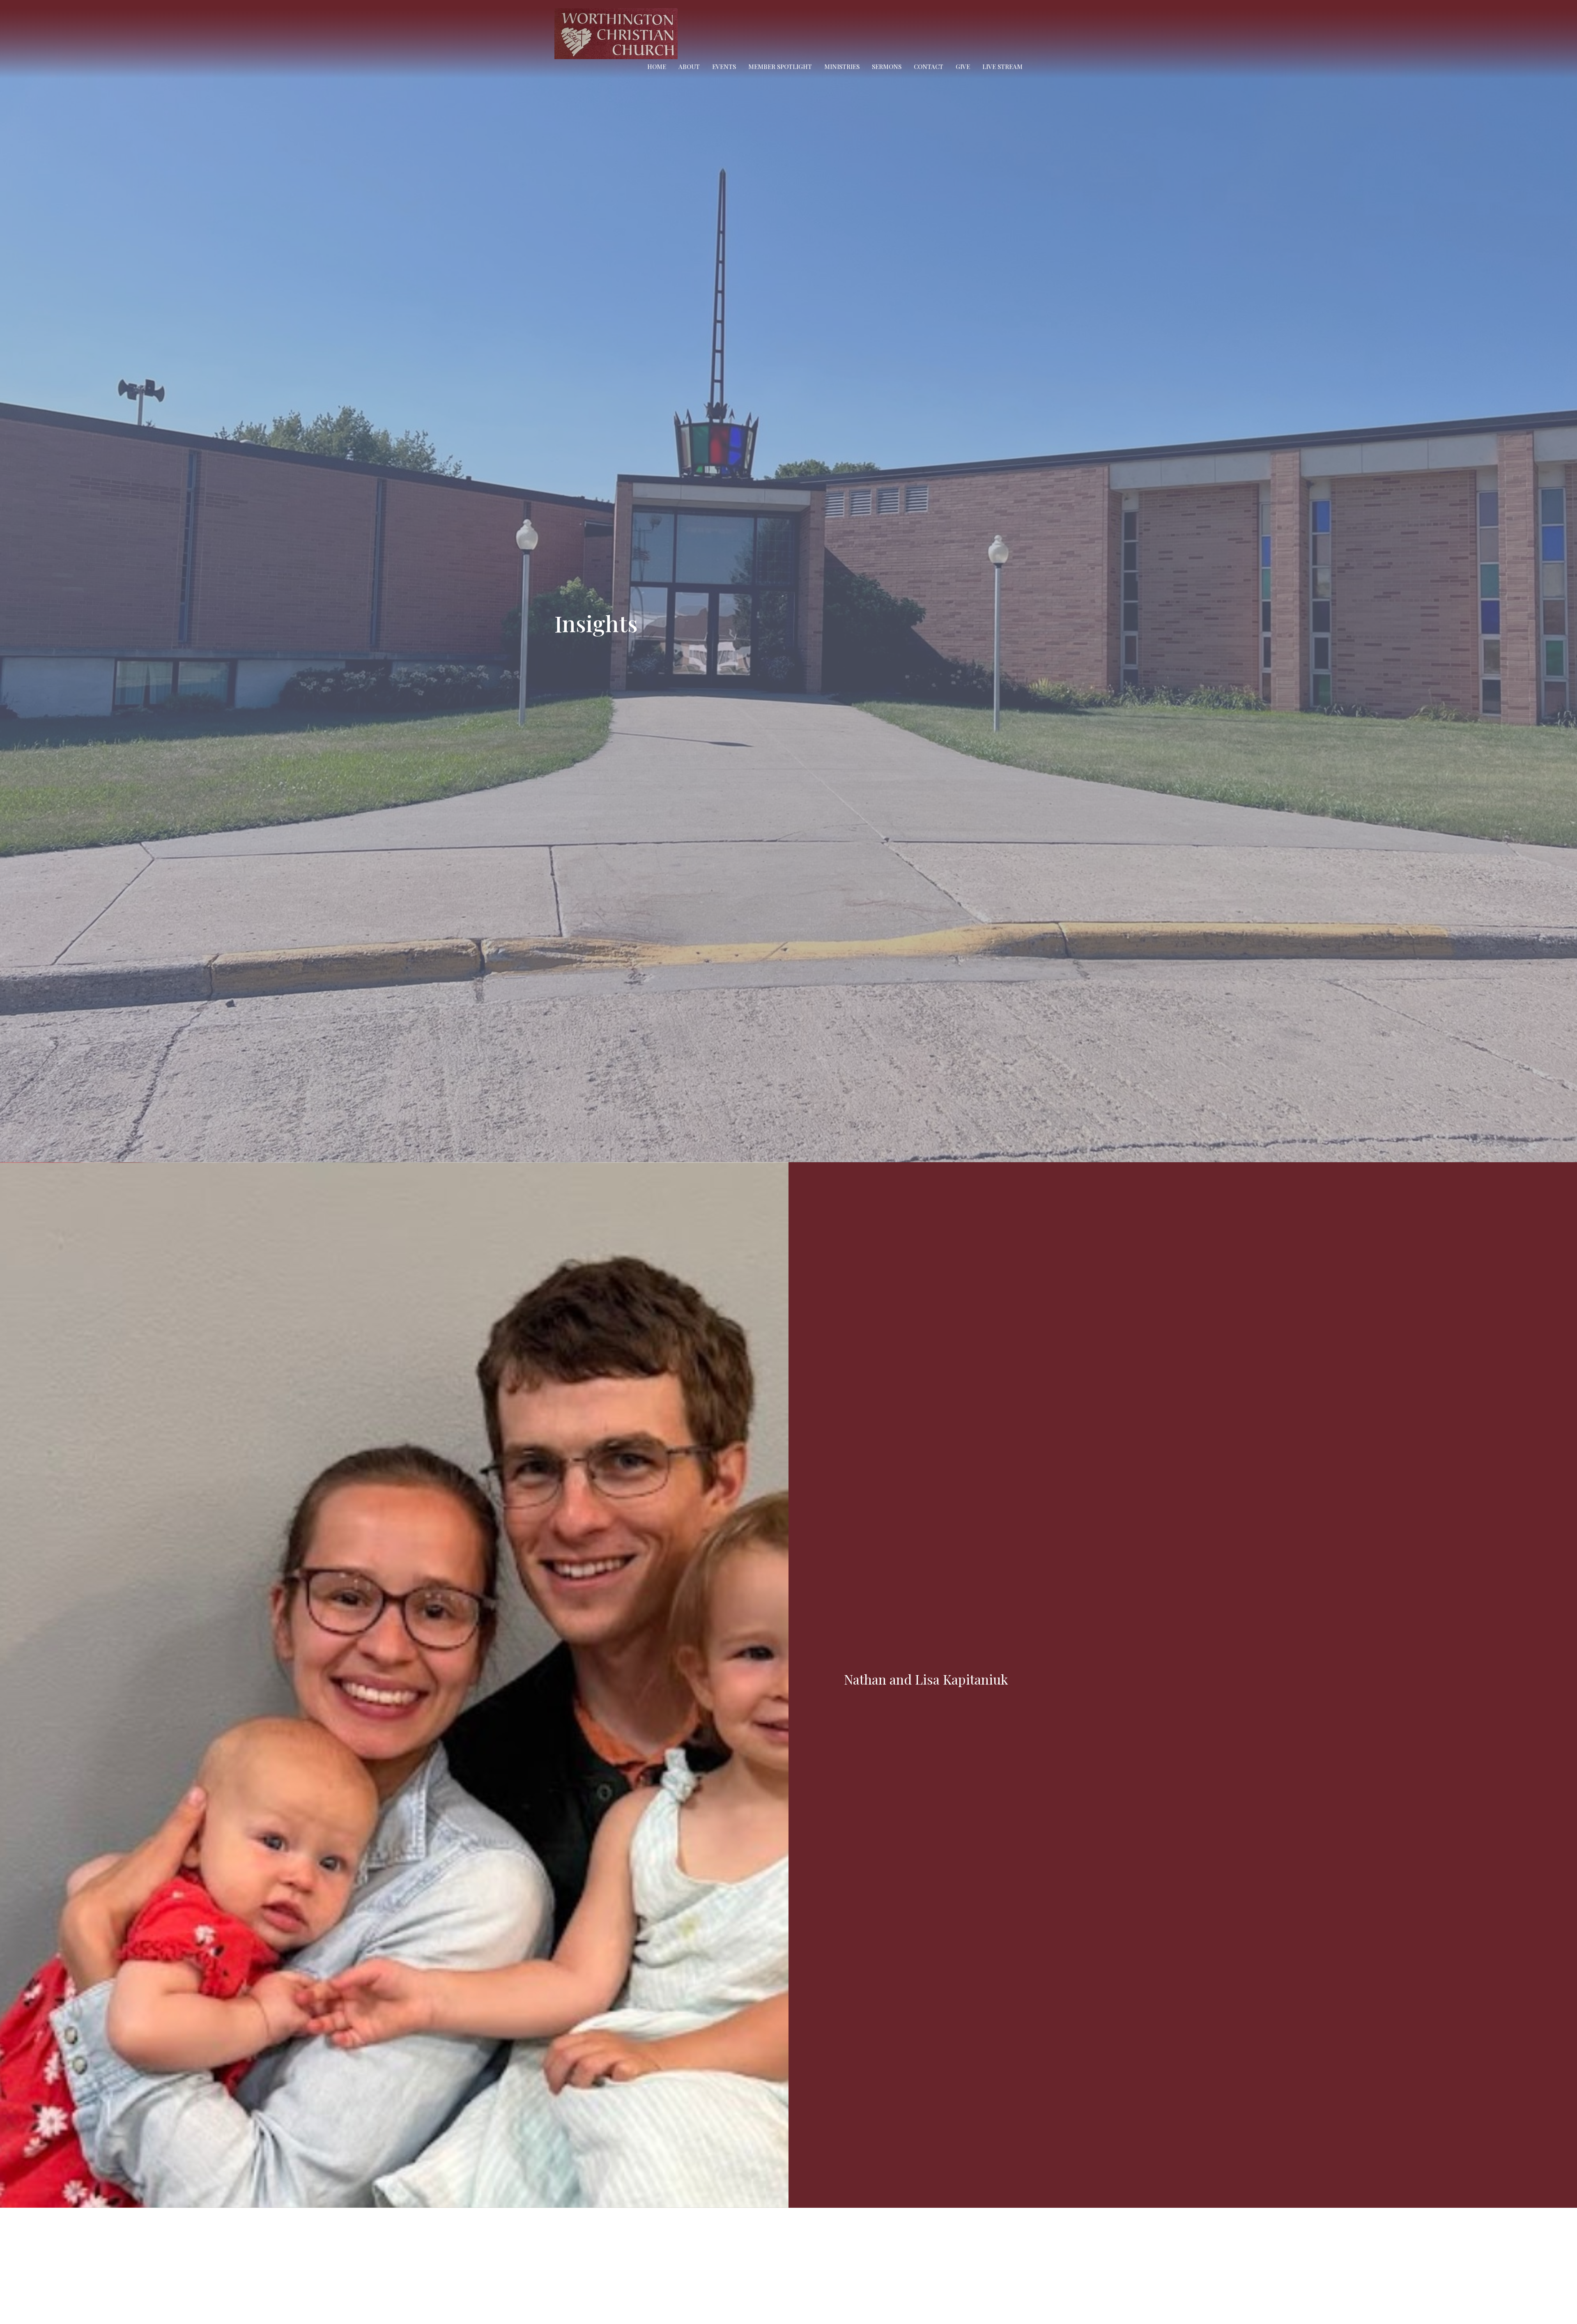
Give (963, 67)
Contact (929, 67)
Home (657, 67)
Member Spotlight (780, 67)
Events (724, 67)
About (689, 67)
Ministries (842, 67)
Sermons (887, 67)
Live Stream (1002, 67)
